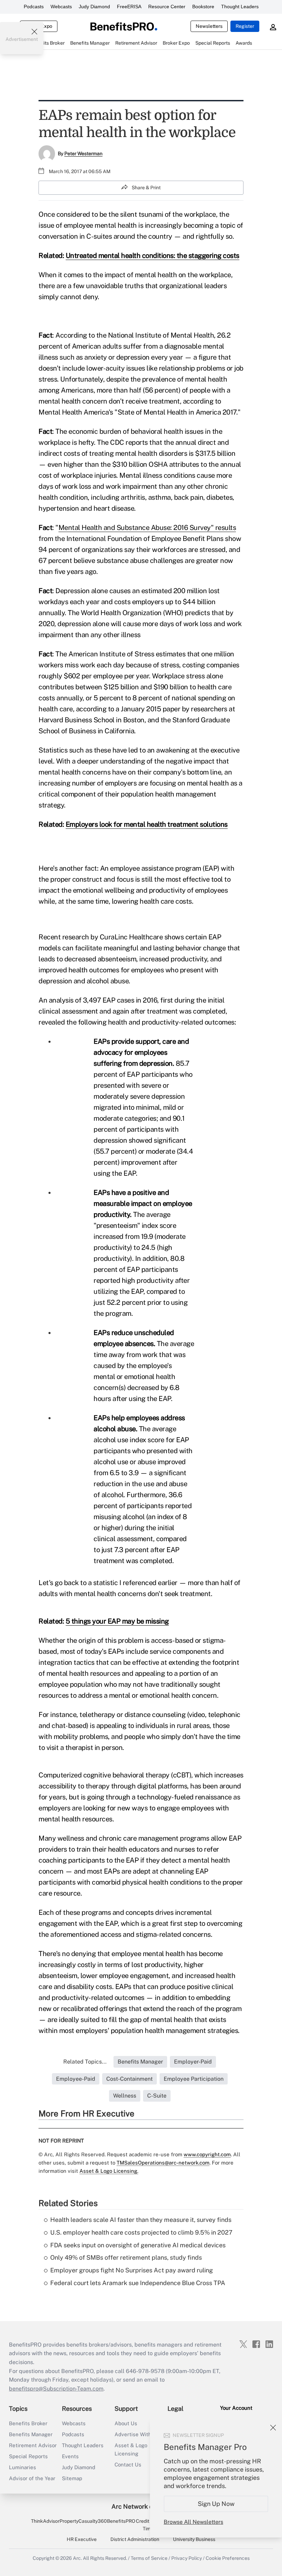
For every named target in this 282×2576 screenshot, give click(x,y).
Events (70, 2456)
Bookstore (203, 7)
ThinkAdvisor (45, 2521)
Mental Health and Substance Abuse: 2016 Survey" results (147, 528)
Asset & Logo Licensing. (109, 2171)
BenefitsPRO (121, 2521)
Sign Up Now (216, 2504)
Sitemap (72, 2478)
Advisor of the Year (32, 2478)
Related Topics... (85, 2062)
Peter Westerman (83, 154)
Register (245, 26)
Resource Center (167, 7)
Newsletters (209, 26)
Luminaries (23, 2467)
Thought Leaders (240, 7)
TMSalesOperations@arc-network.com (163, 2163)
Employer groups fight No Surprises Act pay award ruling (132, 2270)
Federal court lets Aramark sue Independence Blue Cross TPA (138, 2283)
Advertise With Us (137, 2434)
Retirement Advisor (33, 2445)
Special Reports (28, 2456)
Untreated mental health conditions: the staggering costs (153, 256)
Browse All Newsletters (193, 2522)
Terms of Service (149, 2558)
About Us (126, 2423)
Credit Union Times (149, 2525)
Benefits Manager (31, 2434)
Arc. (77, 2558)
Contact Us (128, 2465)
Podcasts (34, 7)
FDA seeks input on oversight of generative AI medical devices (138, 2245)
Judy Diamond (94, 7)
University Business (194, 2539)
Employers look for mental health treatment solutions (147, 824)
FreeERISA (129, 7)
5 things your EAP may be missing (117, 1621)
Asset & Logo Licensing (131, 2449)
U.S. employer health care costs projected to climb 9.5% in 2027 (141, 2232)
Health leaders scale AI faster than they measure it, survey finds (141, 2220)
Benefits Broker (28, 2423)
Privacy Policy (187, 2558)
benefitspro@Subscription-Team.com (56, 2389)
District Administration (135, 2539)
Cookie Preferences (228, 2558)
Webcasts (61, 7)
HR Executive (82, 2539)
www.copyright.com (207, 2154)
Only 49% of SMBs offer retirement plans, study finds (126, 2257)
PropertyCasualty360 (83, 2521)
